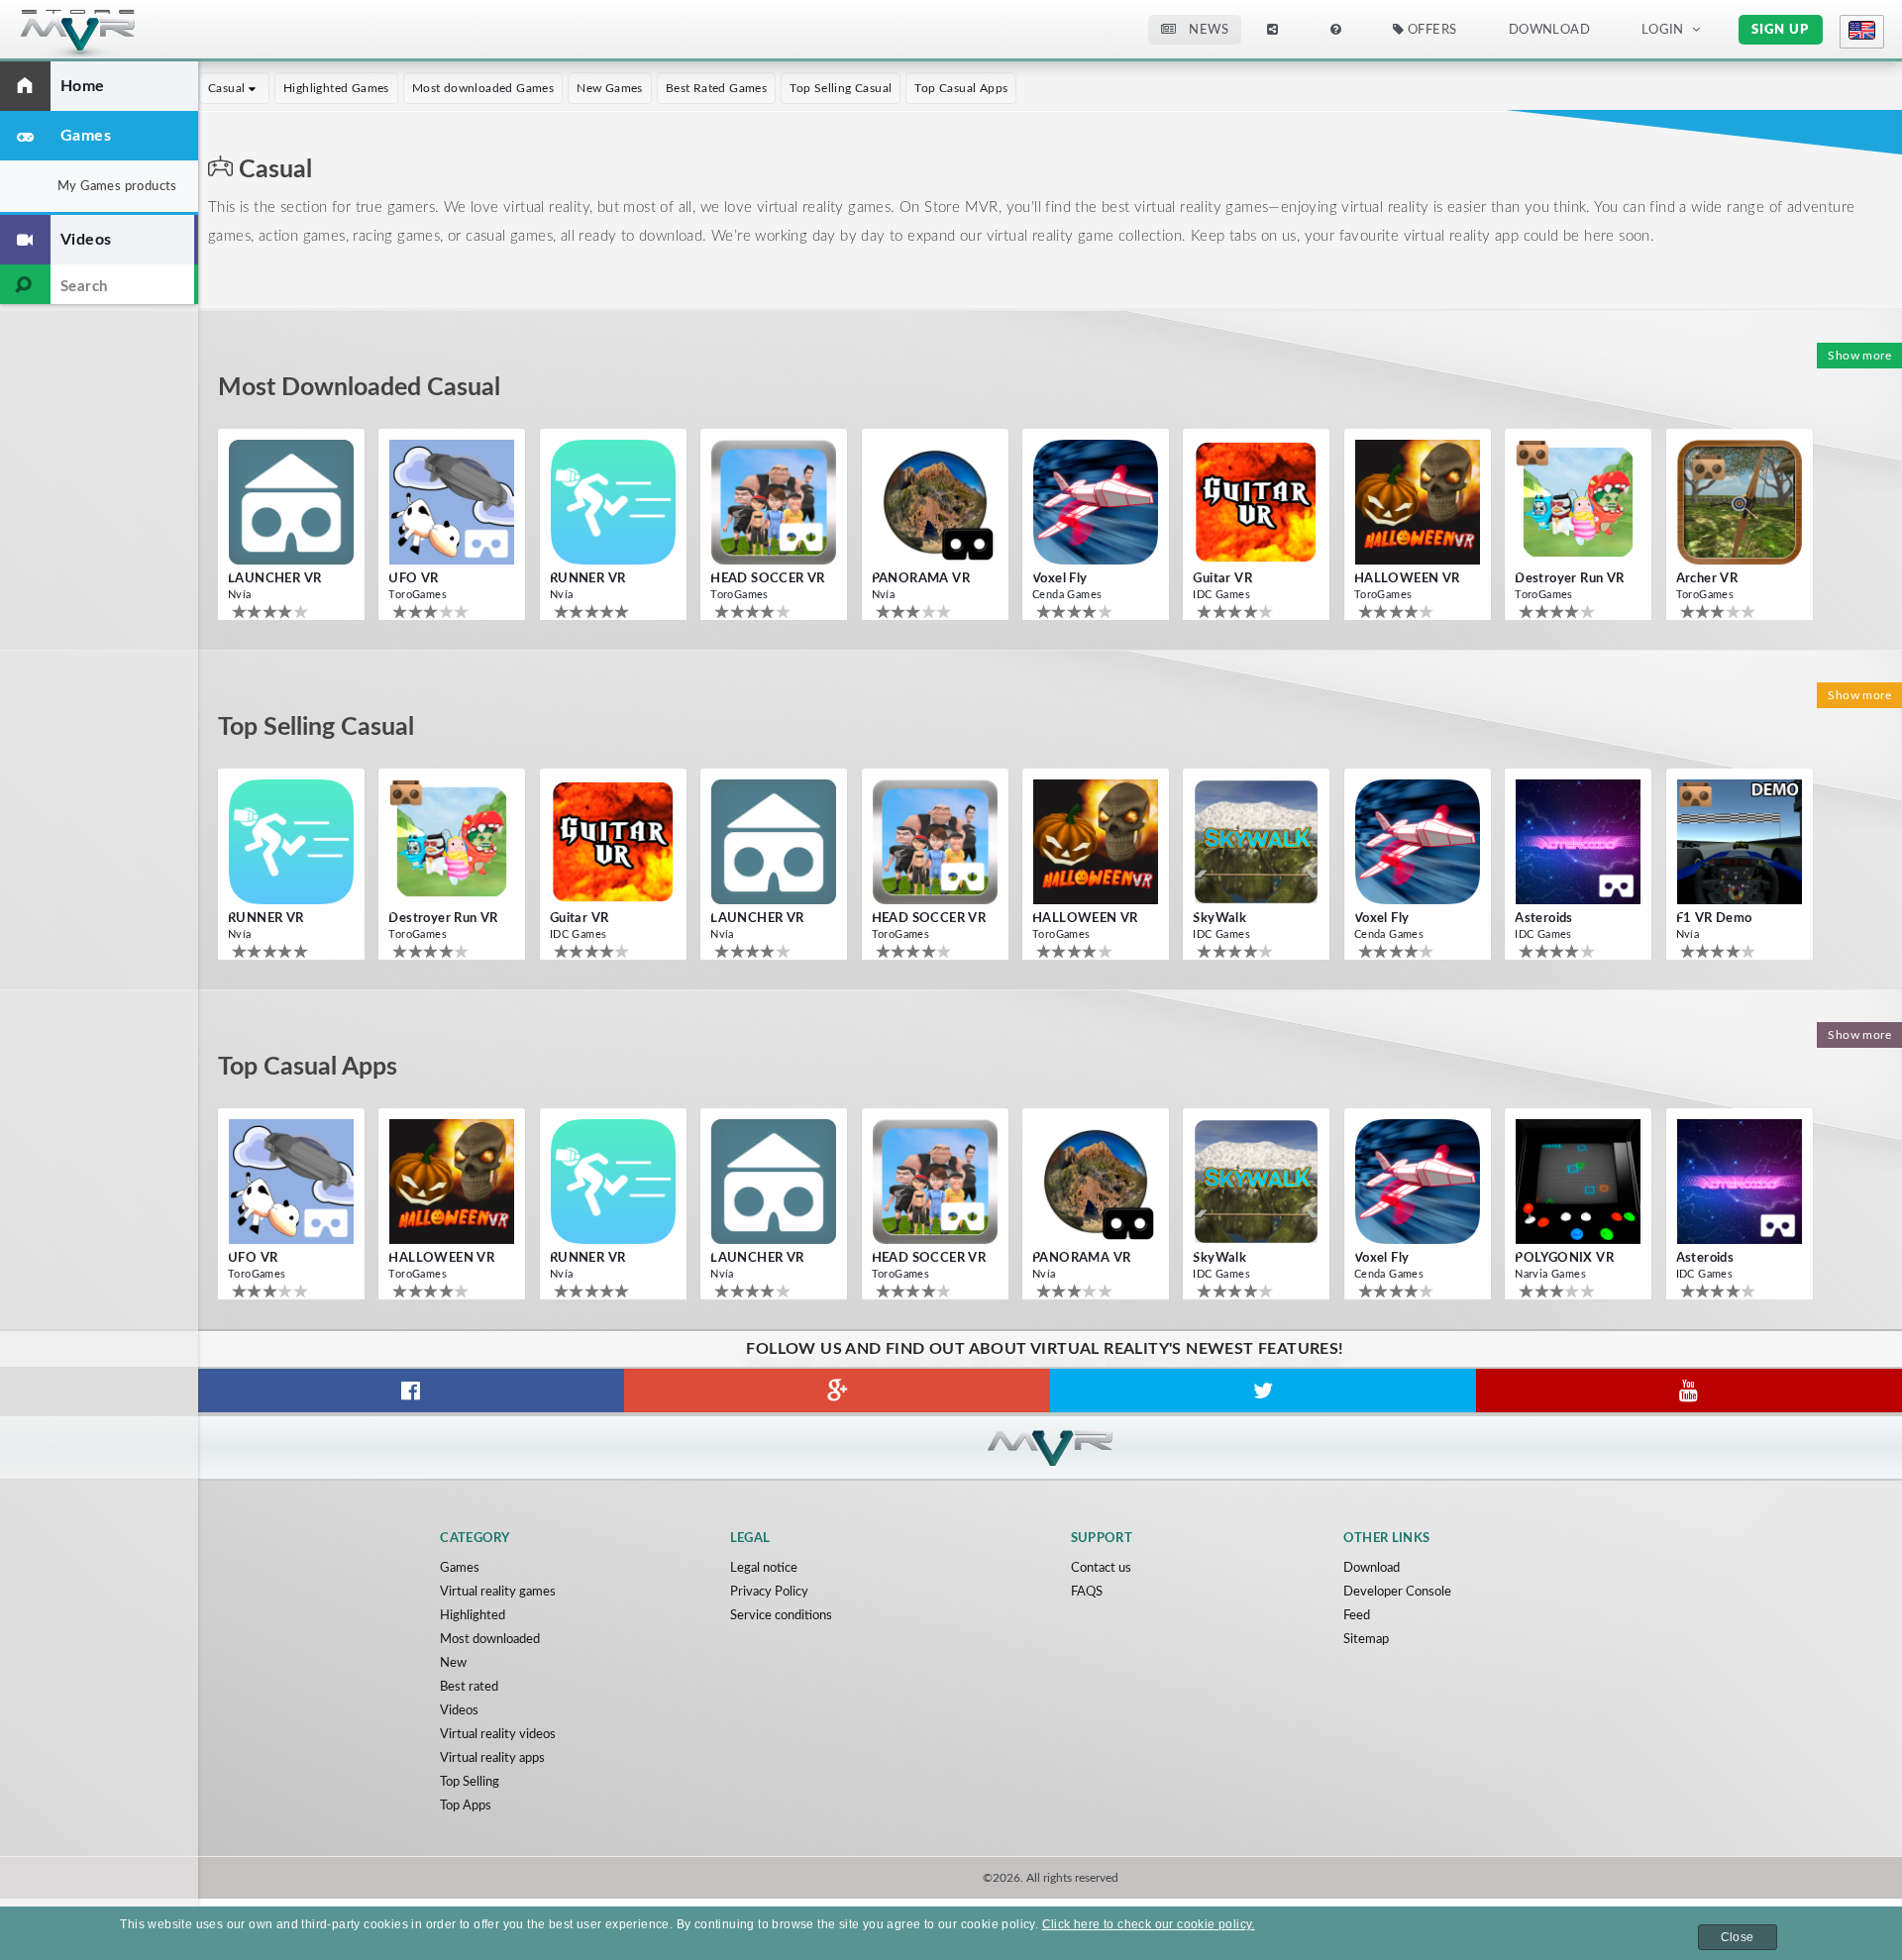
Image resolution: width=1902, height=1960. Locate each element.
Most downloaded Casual (359, 388)
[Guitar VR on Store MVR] (1256, 502)
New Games (610, 88)
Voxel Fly (1060, 579)
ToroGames (418, 595)
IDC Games (1221, 595)
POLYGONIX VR (1564, 1258)
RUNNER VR (588, 579)
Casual (228, 88)
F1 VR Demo (1714, 919)
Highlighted (473, 1616)
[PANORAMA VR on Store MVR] (935, 502)
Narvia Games (1550, 1274)
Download (1372, 1568)
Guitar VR (1222, 579)
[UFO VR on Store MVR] (452, 502)
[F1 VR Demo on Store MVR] (1740, 842)
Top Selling (470, 1782)
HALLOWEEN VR (1407, 579)
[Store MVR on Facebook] (411, 1391)
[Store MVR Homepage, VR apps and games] (114, 36)
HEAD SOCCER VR (768, 579)
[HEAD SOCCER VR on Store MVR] (774, 502)
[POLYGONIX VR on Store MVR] (1578, 1182)
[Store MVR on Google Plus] (837, 1391)
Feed (1357, 1616)
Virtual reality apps (492, 1758)
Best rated (469, 1687)
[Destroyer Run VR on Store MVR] (1578, 502)
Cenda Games (1067, 595)
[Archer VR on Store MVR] (1740, 502)
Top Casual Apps (961, 88)
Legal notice (764, 1568)
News (1207, 30)
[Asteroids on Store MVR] (1578, 842)
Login (1663, 30)
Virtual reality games (498, 1592)
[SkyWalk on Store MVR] (1256, 842)
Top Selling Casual (841, 88)
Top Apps (466, 1806)
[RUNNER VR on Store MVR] (613, 502)
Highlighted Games (336, 88)
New (453, 1663)
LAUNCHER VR (274, 579)
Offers (1430, 30)
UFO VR (413, 579)
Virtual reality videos (498, 1735)
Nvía (240, 595)
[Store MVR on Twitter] (1263, 1391)
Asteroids (1544, 919)
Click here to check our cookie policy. (1149, 1924)
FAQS (1087, 1592)
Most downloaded (490, 1640)
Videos (459, 1711)
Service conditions (781, 1616)
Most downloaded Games (483, 88)
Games (460, 1568)
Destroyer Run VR (1569, 579)
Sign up (1780, 30)
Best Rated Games (716, 88)
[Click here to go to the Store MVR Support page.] (1335, 30)
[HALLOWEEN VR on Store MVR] (1418, 502)
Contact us (1101, 1568)
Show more (1859, 356)
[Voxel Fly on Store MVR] (1096, 502)
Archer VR (1707, 579)
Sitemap (1366, 1640)
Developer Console (1397, 1592)
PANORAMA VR (921, 579)
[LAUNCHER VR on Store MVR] (291, 502)
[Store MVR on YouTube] (1689, 1391)
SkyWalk (1219, 919)
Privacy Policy (769, 1592)
